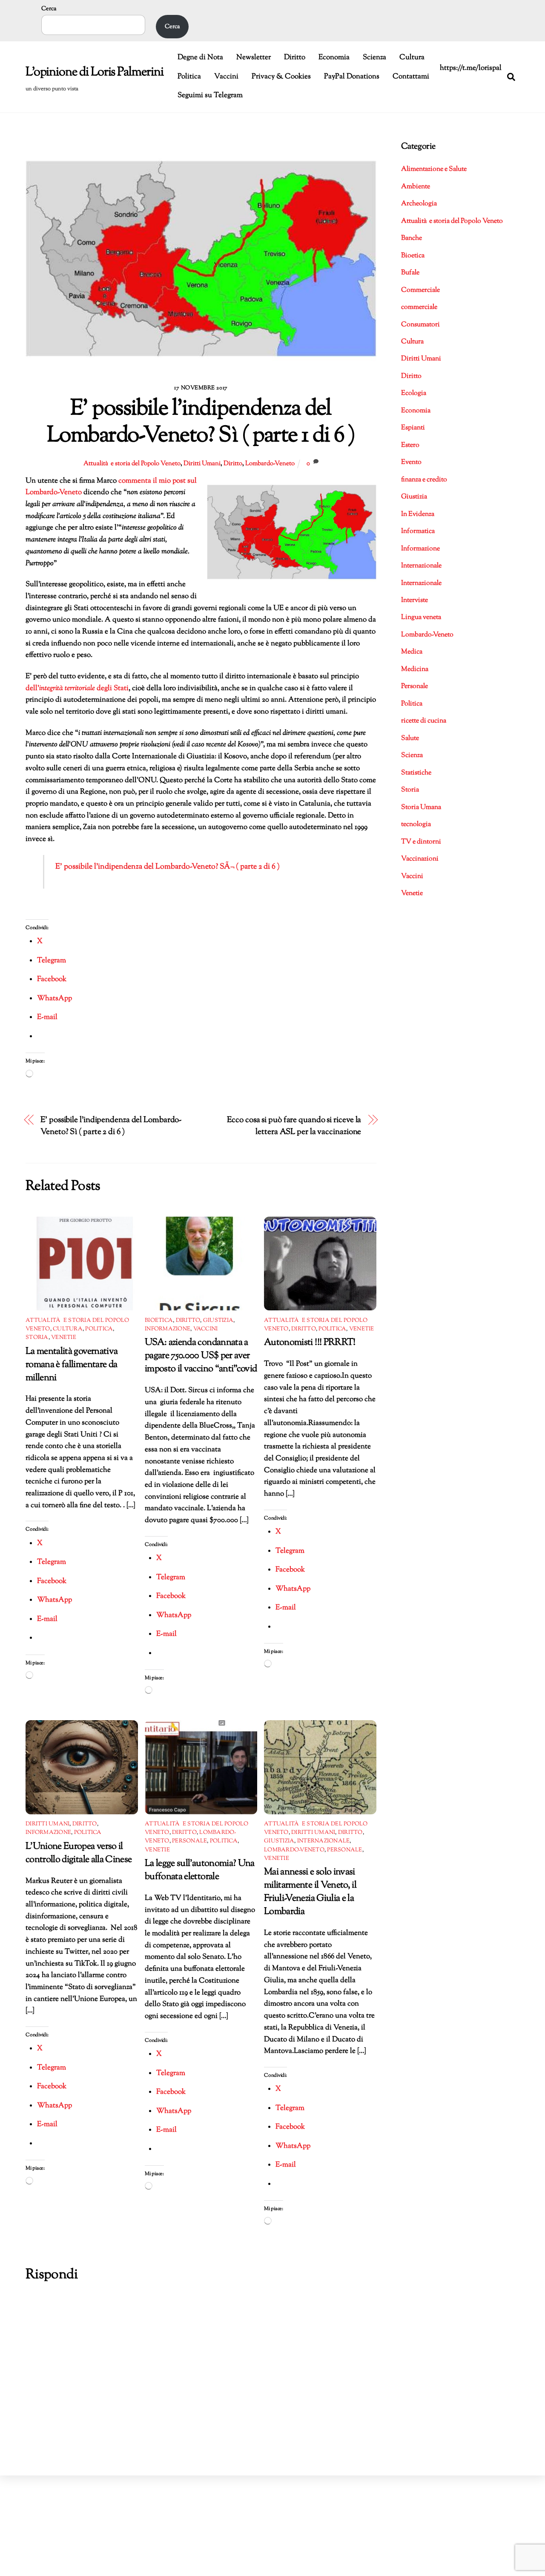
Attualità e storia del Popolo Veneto (132, 463)
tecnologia (416, 825)
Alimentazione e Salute (434, 169)
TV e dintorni (421, 842)
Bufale (410, 273)
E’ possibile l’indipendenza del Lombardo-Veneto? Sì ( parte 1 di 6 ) (201, 423)
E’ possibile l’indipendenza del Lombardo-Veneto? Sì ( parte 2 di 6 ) (111, 1126)
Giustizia (218, 1321)
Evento (411, 462)
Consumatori (420, 325)
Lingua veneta (421, 617)
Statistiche (416, 773)
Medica (412, 652)
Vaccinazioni (420, 859)
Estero (410, 445)
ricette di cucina (424, 721)
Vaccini (226, 77)
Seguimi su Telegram (210, 95)
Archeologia (419, 204)
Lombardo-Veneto (270, 463)
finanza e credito (424, 480)
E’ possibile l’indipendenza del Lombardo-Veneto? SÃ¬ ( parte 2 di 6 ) (168, 867)
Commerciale (420, 290)
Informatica (418, 531)
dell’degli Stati (77, 688)
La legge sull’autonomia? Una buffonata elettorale (200, 1870)
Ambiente (416, 187)
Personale (189, 1841)
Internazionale (324, 1841)
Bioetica (159, 1321)
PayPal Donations (352, 77)
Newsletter (254, 58)
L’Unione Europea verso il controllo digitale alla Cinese (79, 1853)
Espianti (413, 428)
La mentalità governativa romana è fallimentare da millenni (72, 1365)
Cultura (412, 58)
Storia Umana (421, 807)
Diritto (295, 58)
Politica (189, 77)
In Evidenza (418, 514)
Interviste (414, 600)
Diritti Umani (202, 463)
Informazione (168, 1329)
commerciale (419, 307)
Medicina (415, 669)
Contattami (411, 77)
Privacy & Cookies (281, 77)
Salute (410, 738)
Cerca (49, 9)
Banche (412, 238)
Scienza (374, 58)
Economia (334, 58)
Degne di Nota (200, 58)
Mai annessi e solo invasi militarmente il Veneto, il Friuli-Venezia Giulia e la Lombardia (310, 1892)
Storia (37, 1338)
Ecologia (414, 393)
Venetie (64, 1338)
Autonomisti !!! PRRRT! (310, 1343)
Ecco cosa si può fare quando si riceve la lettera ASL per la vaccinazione (294, 1126)
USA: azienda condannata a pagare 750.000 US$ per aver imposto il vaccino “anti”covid (201, 1356)
